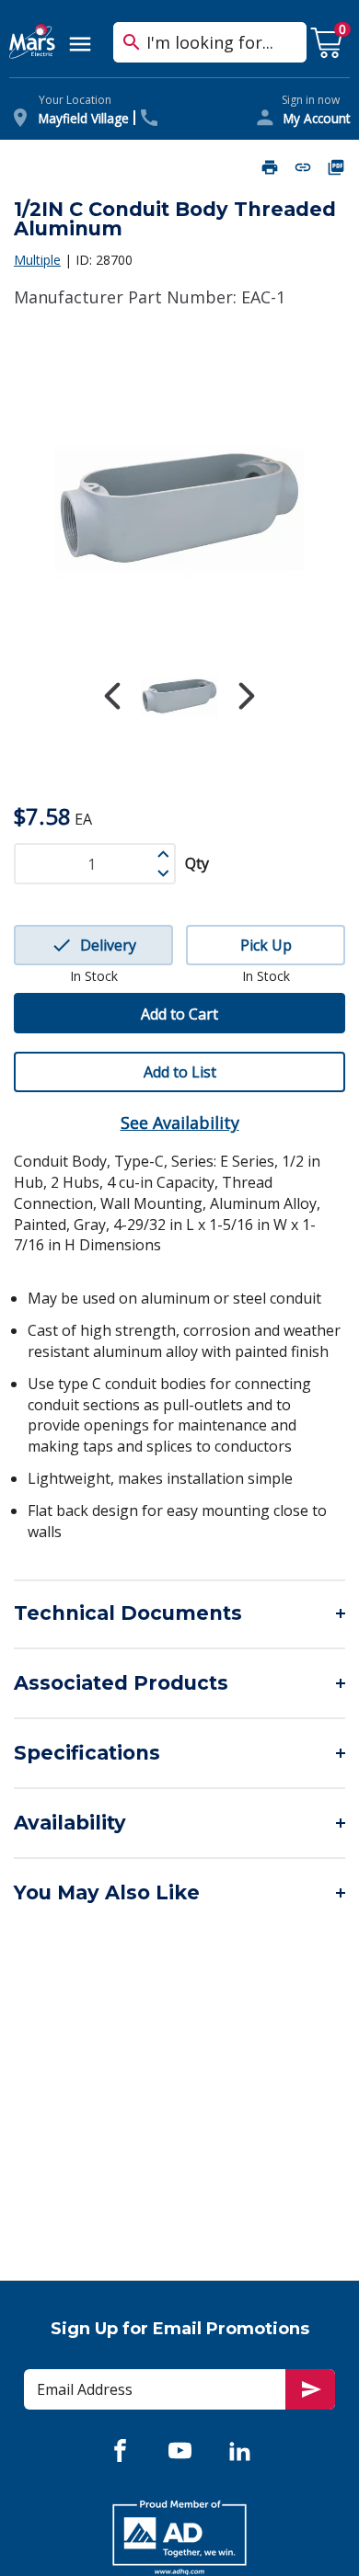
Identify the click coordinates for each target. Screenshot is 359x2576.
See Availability (180, 1123)
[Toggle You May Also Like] (179, 1893)
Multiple (37, 260)
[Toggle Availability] (179, 1823)
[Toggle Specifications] (179, 1753)
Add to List (180, 1072)
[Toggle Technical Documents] (179, 1613)
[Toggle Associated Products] (179, 1683)
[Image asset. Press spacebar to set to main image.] (179, 697)
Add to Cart (179, 1014)
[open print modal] (270, 167)
